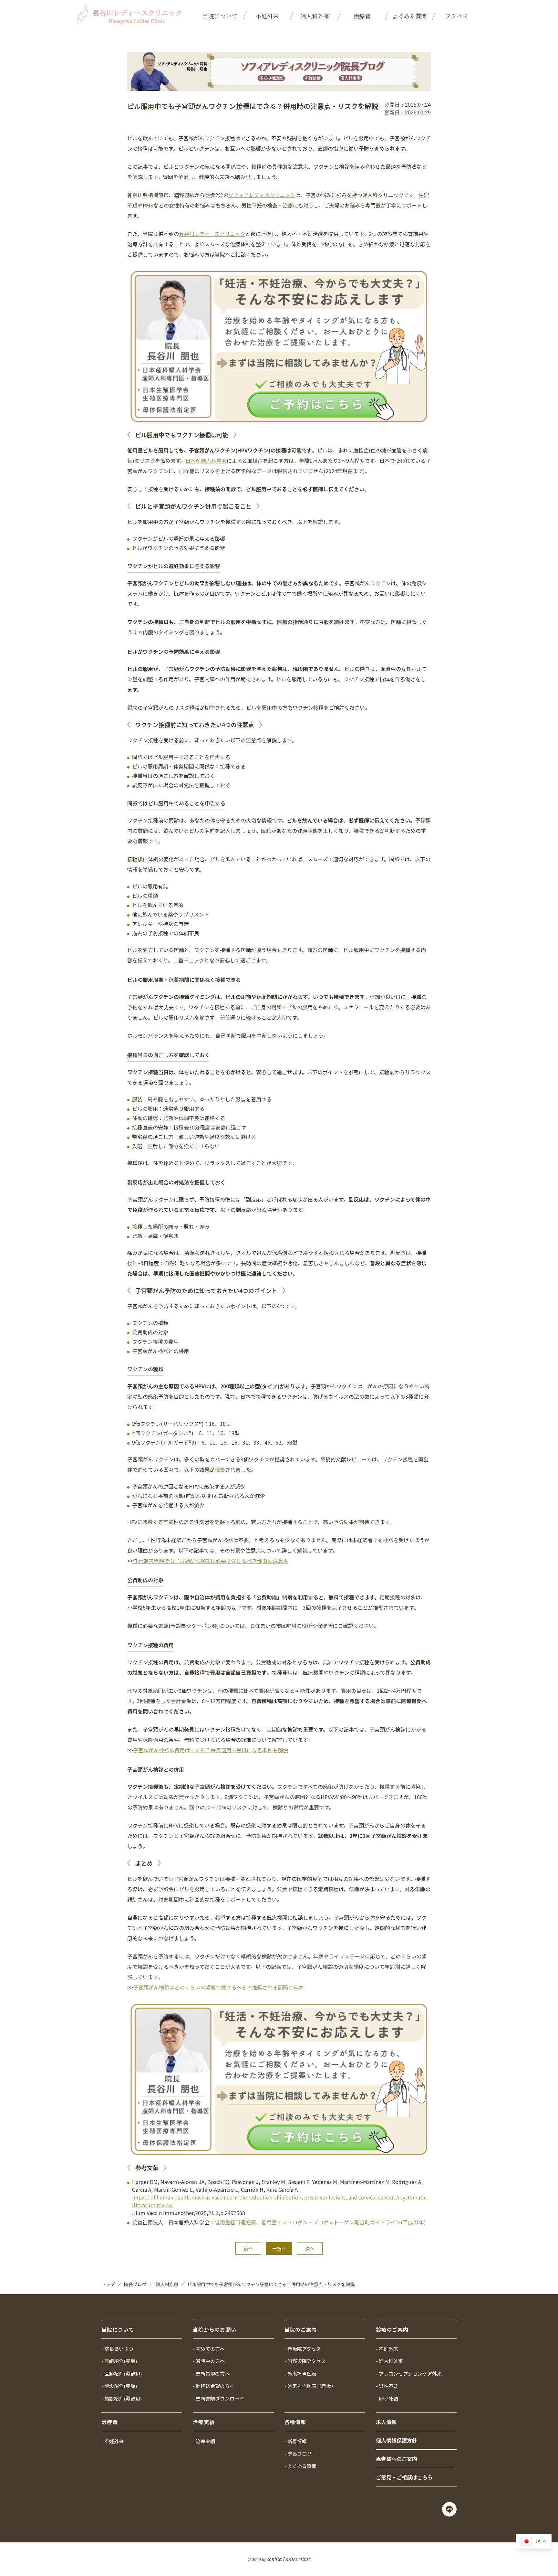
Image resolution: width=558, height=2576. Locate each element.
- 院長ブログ (298, 2454)
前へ (248, 2248)
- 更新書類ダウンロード (218, 2398)
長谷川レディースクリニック (212, 234)
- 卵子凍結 (387, 2398)
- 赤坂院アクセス (303, 2349)
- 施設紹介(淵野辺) (122, 2398)
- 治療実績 (204, 2441)
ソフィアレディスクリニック (262, 195)
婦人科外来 (315, 16)
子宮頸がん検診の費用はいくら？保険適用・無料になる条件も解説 (211, 1750)
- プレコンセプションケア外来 (409, 2374)
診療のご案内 (392, 2329)
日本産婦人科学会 (206, 461)
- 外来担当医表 (300, 2374)
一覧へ (279, 2248)
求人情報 (386, 2422)
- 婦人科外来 (389, 2361)
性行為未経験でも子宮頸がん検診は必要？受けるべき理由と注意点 (211, 1561)
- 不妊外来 (387, 2349)
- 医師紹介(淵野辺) (122, 2374)
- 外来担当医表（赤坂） (310, 2386)
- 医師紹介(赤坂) (119, 2361)
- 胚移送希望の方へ (214, 2386)
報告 (220, 1469)
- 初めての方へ (209, 2349)
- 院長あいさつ (117, 2349)
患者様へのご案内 (397, 2459)
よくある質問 (409, 16)
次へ (310, 2248)
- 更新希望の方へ (211, 2374)
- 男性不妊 (387, 2386)
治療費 (362, 16)
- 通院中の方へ (209, 2361)
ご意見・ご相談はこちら (404, 2477)
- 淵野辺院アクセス (305, 2361)
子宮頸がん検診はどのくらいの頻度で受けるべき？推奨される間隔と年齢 (218, 1987)
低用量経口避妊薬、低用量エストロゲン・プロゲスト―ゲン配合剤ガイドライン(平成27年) (320, 2222)
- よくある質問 (300, 2466)
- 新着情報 (296, 2441)
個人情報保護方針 (397, 2440)
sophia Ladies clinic (289, 2559)
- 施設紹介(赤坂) (119, 2386)
